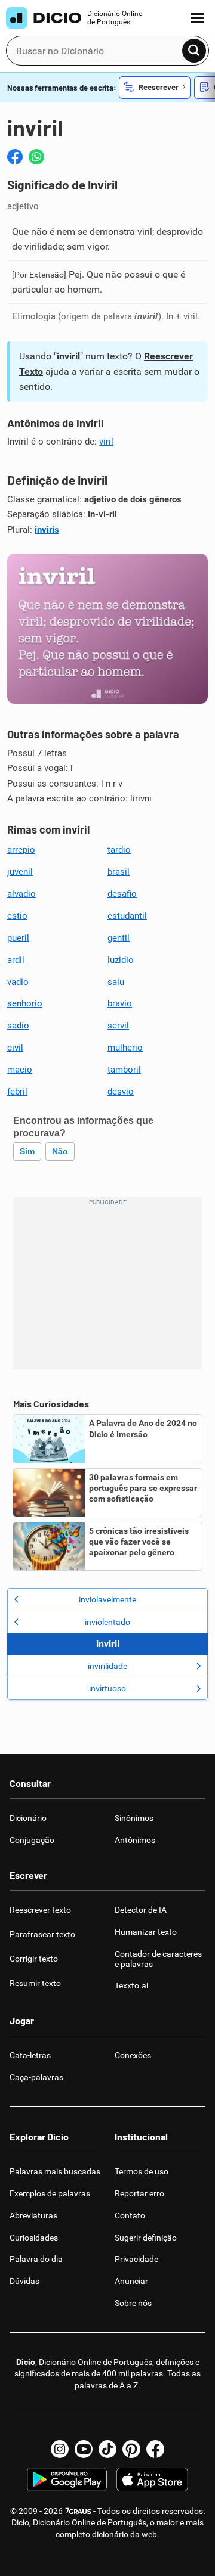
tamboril (124, 1070)
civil (15, 1048)
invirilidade (107, 1666)
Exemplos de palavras (50, 2193)
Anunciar (131, 2281)
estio (17, 916)
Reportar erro (139, 2193)
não (60, 1151)
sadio (18, 1026)
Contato (130, 2215)
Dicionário (28, 1818)
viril (106, 442)
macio (20, 1070)
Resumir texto (35, 1983)
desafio (122, 894)
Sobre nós (133, 2303)
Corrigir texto (34, 1959)
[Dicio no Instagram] (60, 2449)
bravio (120, 1003)
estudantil (127, 916)
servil (118, 1026)
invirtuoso (107, 1688)
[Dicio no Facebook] (155, 2449)
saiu (116, 982)
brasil (119, 872)
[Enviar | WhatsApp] (36, 157)
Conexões (133, 2055)
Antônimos (135, 1840)
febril (17, 1092)
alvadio (21, 894)
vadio (18, 982)
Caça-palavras (36, 2077)
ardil (16, 960)
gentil (119, 938)
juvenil (20, 872)
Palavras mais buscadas (55, 2171)
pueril (18, 938)
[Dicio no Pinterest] (131, 2449)
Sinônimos (134, 1818)
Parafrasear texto (42, 1934)
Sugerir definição (146, 2238)
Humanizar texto (146, 1932)
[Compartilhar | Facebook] (15, 157)
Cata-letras (30, 2055)
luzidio (121, 960)
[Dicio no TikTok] (107, 2449)
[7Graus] (78, 2511)
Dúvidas (24, 2281)
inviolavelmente (107, 1599)
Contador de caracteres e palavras (158, 1959)
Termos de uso (142, 2171)
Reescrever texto (40, 1910)
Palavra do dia (36, 2259)
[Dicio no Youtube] (84, 2449)
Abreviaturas (33, 2215)
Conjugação (32, 1840)
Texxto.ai (131, 1985)
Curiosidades (34, 2238)
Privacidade (136, 2259)
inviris (47, 530)
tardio (119, 850)
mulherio (125, 1048)
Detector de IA (141, 1910)
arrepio (21, 850)
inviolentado (107, 1622)
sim (27, 1151)
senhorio (25, 1003)
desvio (121, 1092)
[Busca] (194, 51)
